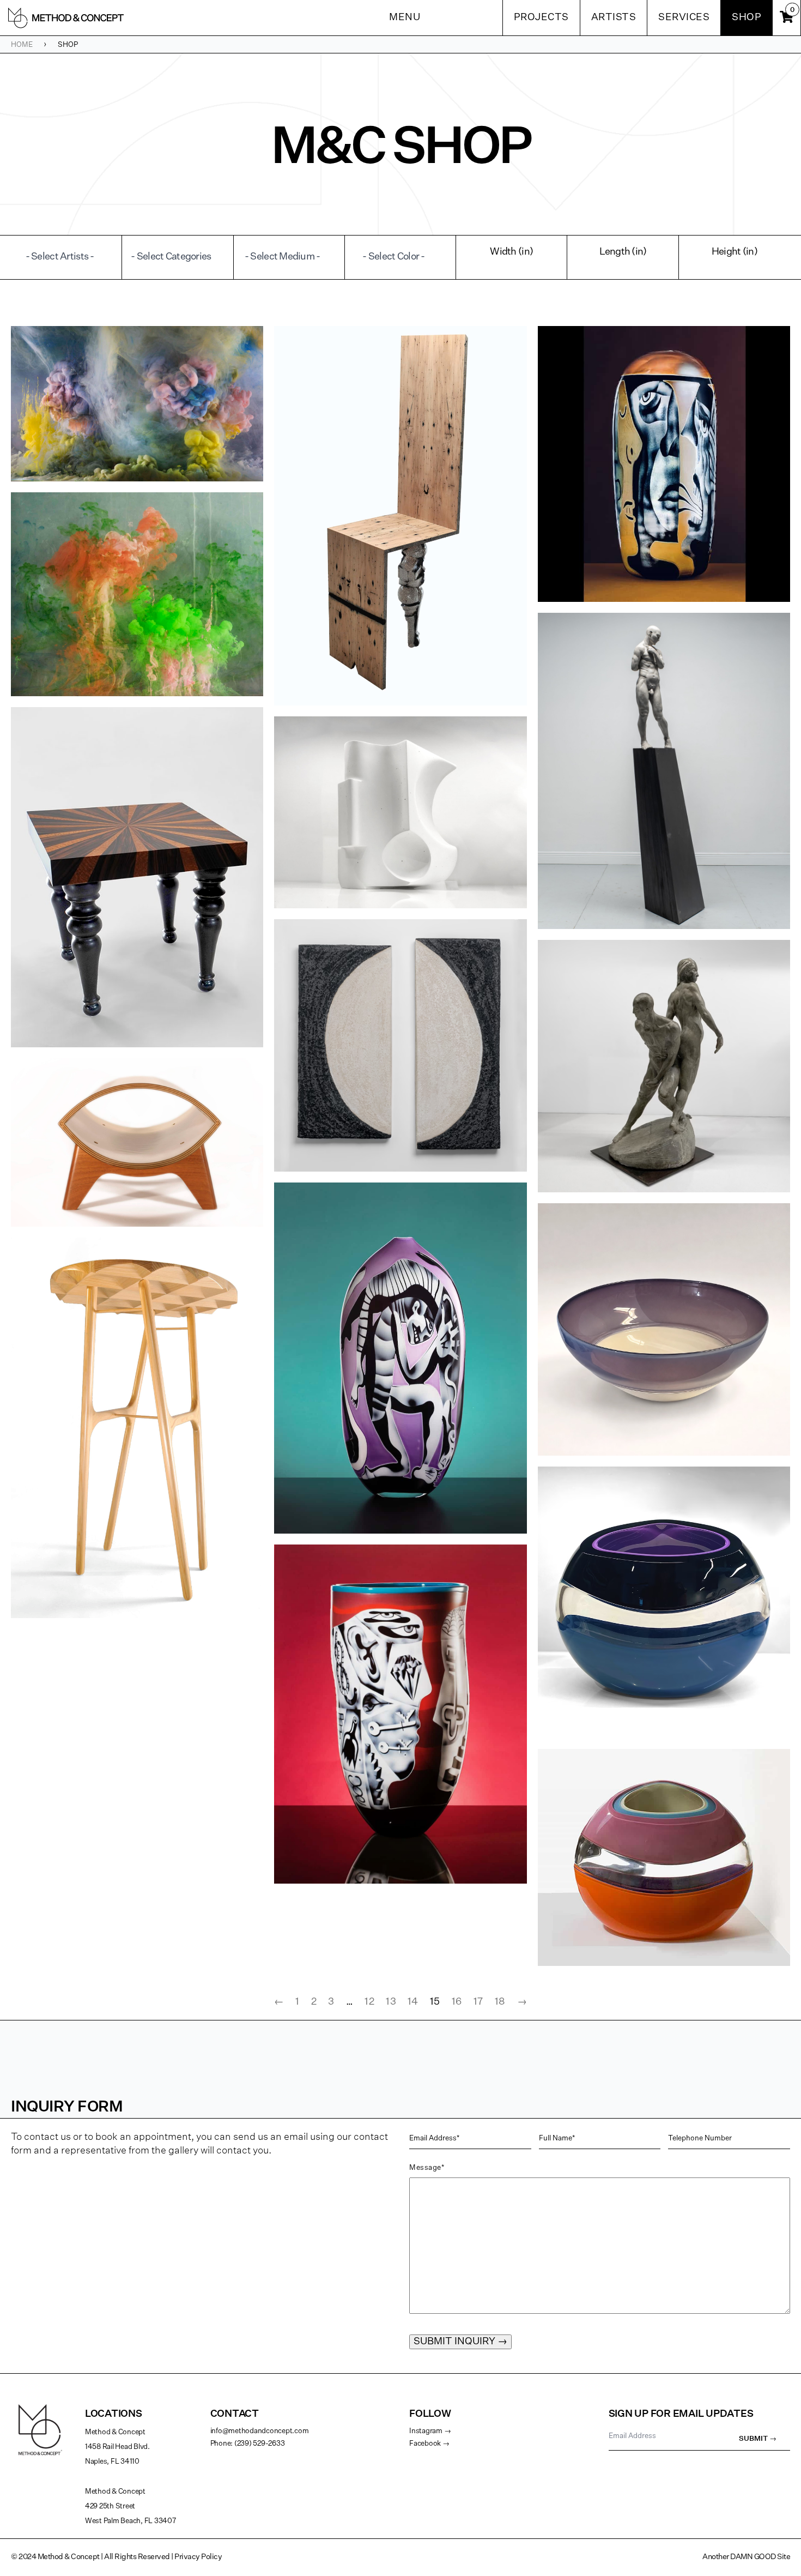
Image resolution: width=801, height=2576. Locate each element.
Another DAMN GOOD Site (746, 2557)
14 (413, 2002)
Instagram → (430, 2431)
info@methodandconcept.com (260, 2431)
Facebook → (429, 2444)
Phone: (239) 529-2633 (248, 2444)
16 (457, 2002)
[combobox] (66, 257)
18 (500, 2002)
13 (391, 2002)
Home (22, 45)
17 (478, 2002)
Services (684, 17)
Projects (541, 17)
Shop (747, 17)
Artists (614, 17)
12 (369, 2002)
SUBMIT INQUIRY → (460, 2342)
